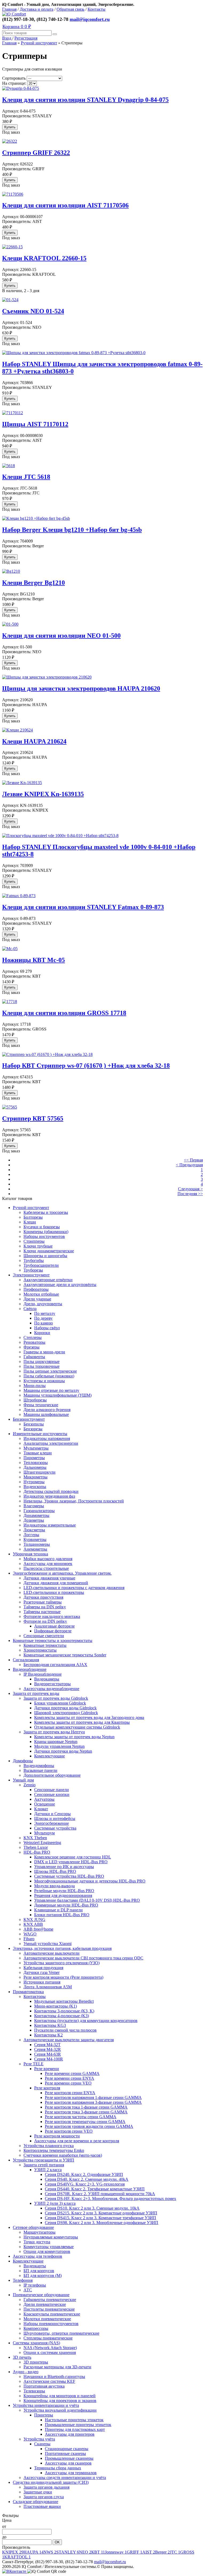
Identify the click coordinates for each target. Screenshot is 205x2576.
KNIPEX (13, 2552)
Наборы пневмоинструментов (51, 2324)
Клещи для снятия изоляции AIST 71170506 (65, 205)
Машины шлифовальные (46, 1414)
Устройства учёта (39, 2439)
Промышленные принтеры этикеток (78, 2425)
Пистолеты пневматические (49, 2309)
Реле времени (47, 2069)
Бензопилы (34, 1424)
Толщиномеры (37, 1544)
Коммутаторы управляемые (49, 2247)
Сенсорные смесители (44, 1636)
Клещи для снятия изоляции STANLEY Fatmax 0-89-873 (83, 907)
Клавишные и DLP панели (58, 1910)
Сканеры (42, 2444)
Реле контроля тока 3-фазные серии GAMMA (86, 2112)
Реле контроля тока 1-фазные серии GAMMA (86, 2107)
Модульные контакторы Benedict (64, 2001)
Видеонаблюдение (30, 1669)
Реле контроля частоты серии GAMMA (81, 2117)
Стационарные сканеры (67, 2449)
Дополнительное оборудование (52, 1775)
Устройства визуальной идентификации (60, 2410)
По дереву (43, 1318)
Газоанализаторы (39, 1511)
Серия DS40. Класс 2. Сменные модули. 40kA (87, 2179)
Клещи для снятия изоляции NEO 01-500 (61, 636)
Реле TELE (33, 2064)
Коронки (42, 1333)
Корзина (17, 26)
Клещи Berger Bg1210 (33, 583)
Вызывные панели (40, 1770)
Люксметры (34, 1530)
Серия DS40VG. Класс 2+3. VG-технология (85, 2184)
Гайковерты (34, 1357)
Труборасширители (41, 1265)
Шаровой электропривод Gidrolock (66, 1713)
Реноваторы (34, 1342)
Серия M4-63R (48, 2054)
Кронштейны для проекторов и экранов (60, 2401)
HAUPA (33, 2552)
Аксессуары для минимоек (48, 1564)
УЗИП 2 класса (48, 2170)
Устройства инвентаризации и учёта (46, 2405)
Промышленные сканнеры (69, 2458)
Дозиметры (34, 1520)
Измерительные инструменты (40, 1434)
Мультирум (44, 1833)
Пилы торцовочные (42, 1366)
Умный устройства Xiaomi (48, 1944)
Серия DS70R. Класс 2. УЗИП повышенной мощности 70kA (100, 2194)
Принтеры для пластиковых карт (75, 2429)
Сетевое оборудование (33, 2227)
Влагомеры (34, 1506)
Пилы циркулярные (42, 1361)
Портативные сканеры (65, 2453)
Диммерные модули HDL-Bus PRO (66, 1905)
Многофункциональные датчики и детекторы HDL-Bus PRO (90, 1881)
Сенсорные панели (52, 1790)
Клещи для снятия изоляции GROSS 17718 (64, 1013)
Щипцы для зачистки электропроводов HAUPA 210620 (81, 688)
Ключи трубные (38, 1246)
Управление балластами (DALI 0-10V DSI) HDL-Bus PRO (87, 1900)
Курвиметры (35, 1539)
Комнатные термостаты (45, 1645)
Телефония (23, 2280)
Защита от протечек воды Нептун (54, 1732)
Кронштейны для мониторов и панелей (60, 2396)
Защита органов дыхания (46, 2487)
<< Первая (193, 1160)
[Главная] (14, 14)
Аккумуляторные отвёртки (48, 1280)
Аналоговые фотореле (54, 1626)
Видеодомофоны (39, 1766)
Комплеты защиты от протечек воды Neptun (74, 1737)
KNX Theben (35, 1838)
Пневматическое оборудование (41, 2295)
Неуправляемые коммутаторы (51, 2237)
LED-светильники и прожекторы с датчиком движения (74, 1588)
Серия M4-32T (47, 2045)
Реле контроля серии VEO (69, 2131)
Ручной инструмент (39, 43)
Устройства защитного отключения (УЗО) (62, 1963)
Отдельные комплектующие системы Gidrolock (77, 1727)
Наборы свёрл (47, 1328)
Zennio (29, 1785)
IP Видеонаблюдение (43, 1674)
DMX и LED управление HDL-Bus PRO (71, 1862)
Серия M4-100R (49, 2059)
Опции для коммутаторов (47, 2251)
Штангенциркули (40, 1472)
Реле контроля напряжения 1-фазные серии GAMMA (93, 2097)
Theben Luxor (36, 1847)
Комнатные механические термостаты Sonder (65, 1655)
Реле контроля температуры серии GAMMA (85, 2122)
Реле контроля (47, 2088)
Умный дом (23, 1780)
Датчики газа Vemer (42, 1972)
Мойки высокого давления (48, 1559)
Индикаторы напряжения (47, 1438)
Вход (7, 38)
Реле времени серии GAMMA (72, 2073)
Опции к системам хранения (50, 2352)
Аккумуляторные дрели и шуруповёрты (60, 1285)
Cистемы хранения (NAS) (36, 2343)
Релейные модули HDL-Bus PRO (64, 1891)
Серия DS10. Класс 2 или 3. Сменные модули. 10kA (92, 2208)
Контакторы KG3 (50, 2025)
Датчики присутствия (43, 1597)
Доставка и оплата (37, 9)
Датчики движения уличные (49, 1578)
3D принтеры (36, 2362)
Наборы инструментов (44, 1236)
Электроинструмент (31, 1275)
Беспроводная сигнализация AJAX (55, 1665)
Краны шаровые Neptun (56, 1742)
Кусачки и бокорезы (42, 1227)
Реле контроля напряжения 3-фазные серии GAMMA (93, 2102)
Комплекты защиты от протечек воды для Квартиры (82, 1722)
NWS (50, 2552)
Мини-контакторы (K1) (56, 2006)
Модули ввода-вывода (54, 1886)
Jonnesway (116, 2552)
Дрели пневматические (45, 2304)
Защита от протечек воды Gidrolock (56, 1698)
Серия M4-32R (48, 2049)
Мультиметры (36, 1448)
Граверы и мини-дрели (44, 1352)
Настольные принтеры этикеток (74, 2420)
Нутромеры (34, 1482)
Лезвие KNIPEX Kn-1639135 (43, 794)
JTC (175, 2552)
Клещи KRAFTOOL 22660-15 (44, 258)
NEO (85, 2552)
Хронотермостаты (40, 1650)
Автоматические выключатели (52, 1953)
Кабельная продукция (43, 1968)
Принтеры (44, 2415)
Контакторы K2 (48, 2035)
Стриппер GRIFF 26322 (36, 153)
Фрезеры (31, 1347)
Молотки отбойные (41, 1294)
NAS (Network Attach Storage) (50, 2348)
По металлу (45, 1313)
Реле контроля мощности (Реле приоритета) (63, 1977)
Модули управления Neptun (59, 1746)
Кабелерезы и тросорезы (46, 1212)
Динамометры (36, 1515)
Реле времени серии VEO (68, 2083)
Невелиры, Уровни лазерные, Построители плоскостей (74, 1501)
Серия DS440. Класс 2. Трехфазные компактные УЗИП (95, 2189)
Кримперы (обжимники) (46, 1232)
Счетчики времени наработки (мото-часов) (63, 2155)
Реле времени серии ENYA (70, 2078)
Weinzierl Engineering (42, 1843)
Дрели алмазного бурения (47, 1410)
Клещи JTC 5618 (26, 477)
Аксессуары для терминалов (71, 2473)
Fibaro (29, 1939)
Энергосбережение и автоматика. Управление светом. (62, 1573)
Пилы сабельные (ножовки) (49, 1376)
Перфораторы (36, 1289)
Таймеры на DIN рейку (45, 1607)
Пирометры (34, 1458)
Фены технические (41, 1405)
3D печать (22, 2357)
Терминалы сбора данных (58, 2468)
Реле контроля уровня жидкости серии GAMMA (89, 2126)
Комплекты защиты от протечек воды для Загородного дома (89, 1717)
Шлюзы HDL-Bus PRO (55, 1871)
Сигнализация (26, 1660)
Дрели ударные (37, 1299)
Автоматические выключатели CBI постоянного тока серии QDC (83, 1958)
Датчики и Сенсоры (52, 1814)
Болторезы (33, 1217)
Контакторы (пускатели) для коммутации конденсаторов (86, 2021)
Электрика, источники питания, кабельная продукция (62, 1948)
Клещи (30, 1222)
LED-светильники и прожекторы (54, 1592)
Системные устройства (55, 1828)
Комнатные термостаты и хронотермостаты (53, 1640)
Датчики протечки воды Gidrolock (65, 1708)
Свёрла (30, 1309)
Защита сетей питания (44, 2165)
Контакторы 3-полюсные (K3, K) (64, 2011)
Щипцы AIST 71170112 (35, 424)
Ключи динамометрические (49, 1251)
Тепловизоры (36, 1463)
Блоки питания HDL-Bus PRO (62, 1915)
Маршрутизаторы (40, 2232)
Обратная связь (70, 9)
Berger (162, 2552)
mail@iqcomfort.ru (90, 19)
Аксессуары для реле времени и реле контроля (77, 2141)
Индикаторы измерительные (50, 1525)
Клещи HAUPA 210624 (34, 741)
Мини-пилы (35, 1386)
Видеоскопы (35, 1487)
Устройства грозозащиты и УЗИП (44, 2160)
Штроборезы (35, 1400)
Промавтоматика (28, 1992)
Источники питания (42, 1982)
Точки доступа (37, 2242)
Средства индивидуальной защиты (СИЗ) (51, 2482)
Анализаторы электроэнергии (51, 1443)
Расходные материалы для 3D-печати (57, 2367)
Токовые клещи (38, 1453)
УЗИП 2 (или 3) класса (55, 2203)
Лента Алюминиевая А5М (48, 1987)
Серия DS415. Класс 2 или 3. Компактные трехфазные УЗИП (100, 2218)
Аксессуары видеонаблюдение (51, 1689)
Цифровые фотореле (53, 1631)
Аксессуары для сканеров (68, 2463)
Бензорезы (33, 1429)
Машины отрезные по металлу (51, 1390)
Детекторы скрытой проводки (51, 1491)
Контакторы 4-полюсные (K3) (62, 2016)
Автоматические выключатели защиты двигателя (69, 2040)
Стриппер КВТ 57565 (33, 1118)
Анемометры (35, 1549)
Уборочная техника (30, 1554)
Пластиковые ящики (42, 2506)
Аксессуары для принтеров (70, 2434)
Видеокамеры (47, 1679)
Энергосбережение (52, 1823)
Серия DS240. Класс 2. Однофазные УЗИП (84, 2174)
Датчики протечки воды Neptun (63, 1751)
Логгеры (31, 1535)
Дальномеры (35, 1467)
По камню (44, 1323)
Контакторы (35, 1996)
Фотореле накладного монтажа (52, 1616)
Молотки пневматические (47, 2319)
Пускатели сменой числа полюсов (65, 2030)
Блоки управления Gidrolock (60, 1703)
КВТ (98, 2552)
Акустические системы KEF (49, 2381)
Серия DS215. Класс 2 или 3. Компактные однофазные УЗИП (101, 2213)
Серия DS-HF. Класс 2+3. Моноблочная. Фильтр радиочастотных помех (111, 2199)
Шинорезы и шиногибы (45, 1256)
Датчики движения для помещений (56, 1583)
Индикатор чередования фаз (49, 1496)
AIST (149, 2552)
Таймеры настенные (42, 1612)
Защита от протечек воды (36, 1693)
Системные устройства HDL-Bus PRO (69, 1876)
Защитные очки (38, 2492)
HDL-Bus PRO (37, 1852)
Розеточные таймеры (43, 1602)
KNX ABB (33, 1924)
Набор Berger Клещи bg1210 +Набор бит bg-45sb (72, 530)
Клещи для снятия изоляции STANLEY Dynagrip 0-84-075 (85, 100)
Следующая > (190, 1189)
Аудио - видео (26, 2372)
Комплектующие (50, 1756)
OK (57, 2542)
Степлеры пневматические (48, 2338)
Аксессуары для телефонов (38, 2256)
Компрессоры (36, 2328)
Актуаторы (44, 1799)
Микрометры (36, 1477)
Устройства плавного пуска (49, 2146)
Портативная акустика (44, 2386)
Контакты (96, 9)
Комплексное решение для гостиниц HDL (73, 1857)
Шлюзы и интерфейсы (55, 1818)
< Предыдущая (189, 1165)
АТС (28, 2290)
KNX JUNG (34, 1920)
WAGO (30, 1934)
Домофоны (23, 1761)
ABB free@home (38, 1929)
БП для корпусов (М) (43, 2275)
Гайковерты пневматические (50, 2300)
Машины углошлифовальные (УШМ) (58, 1395)
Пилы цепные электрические (50, 1371)
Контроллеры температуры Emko (54, 2150)
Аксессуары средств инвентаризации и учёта (65, 2478)
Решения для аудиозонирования (63, 1895)
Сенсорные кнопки (52, 1794)
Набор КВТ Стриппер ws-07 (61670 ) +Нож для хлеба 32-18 (86, 1066)
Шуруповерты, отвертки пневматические (61, 2333)
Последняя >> (190, 1194)
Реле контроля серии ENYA (70, 2093)
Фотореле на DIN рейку (45, 1621)
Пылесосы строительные (46, 1568)
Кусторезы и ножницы (44, 1381)
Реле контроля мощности (57, 2136)
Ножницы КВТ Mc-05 (33, 960)
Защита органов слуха (44, 2497)
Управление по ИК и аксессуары (64, 1867)
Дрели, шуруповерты (43, 1304)
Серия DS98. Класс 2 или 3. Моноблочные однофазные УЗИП (102, 2223)
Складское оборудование (36, 2502)
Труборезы (33, 1270)
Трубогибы (34, 1260)
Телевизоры (34, 2391)
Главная (9, 9)
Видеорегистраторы (52, 1684)
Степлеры (33, 1337)
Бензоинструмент (29, 1419)
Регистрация (26, 38)
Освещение (45, 1804)
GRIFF (135, 2552)
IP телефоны (35, 2285)
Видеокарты (35, 2266)
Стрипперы (34, 1241)
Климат (41, 1809)
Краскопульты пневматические (52, 2314)
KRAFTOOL (17, 2557)
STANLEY (68, 2552)
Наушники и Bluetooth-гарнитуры (54, 2376)
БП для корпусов (39, 2271)
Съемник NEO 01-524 (33, 311)
